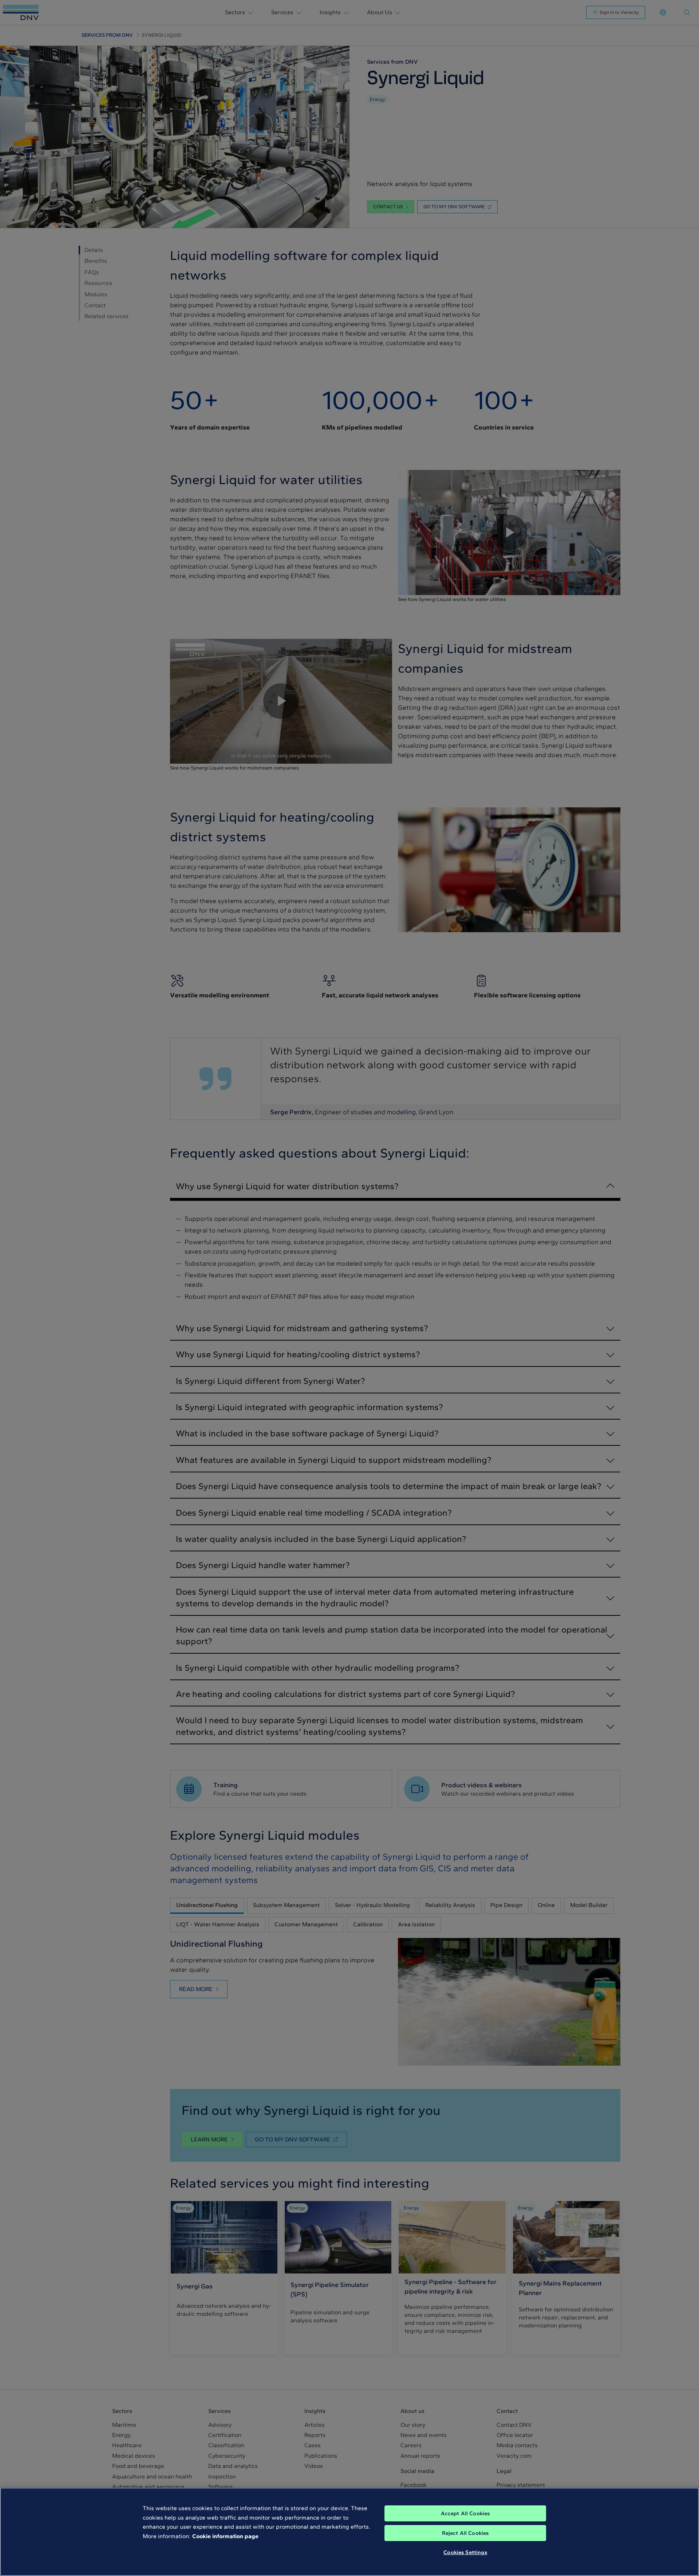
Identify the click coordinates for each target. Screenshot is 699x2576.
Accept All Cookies (465, 2513)
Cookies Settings (465, 2552)
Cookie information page (225, 2536)
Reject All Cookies (465, 2533)
